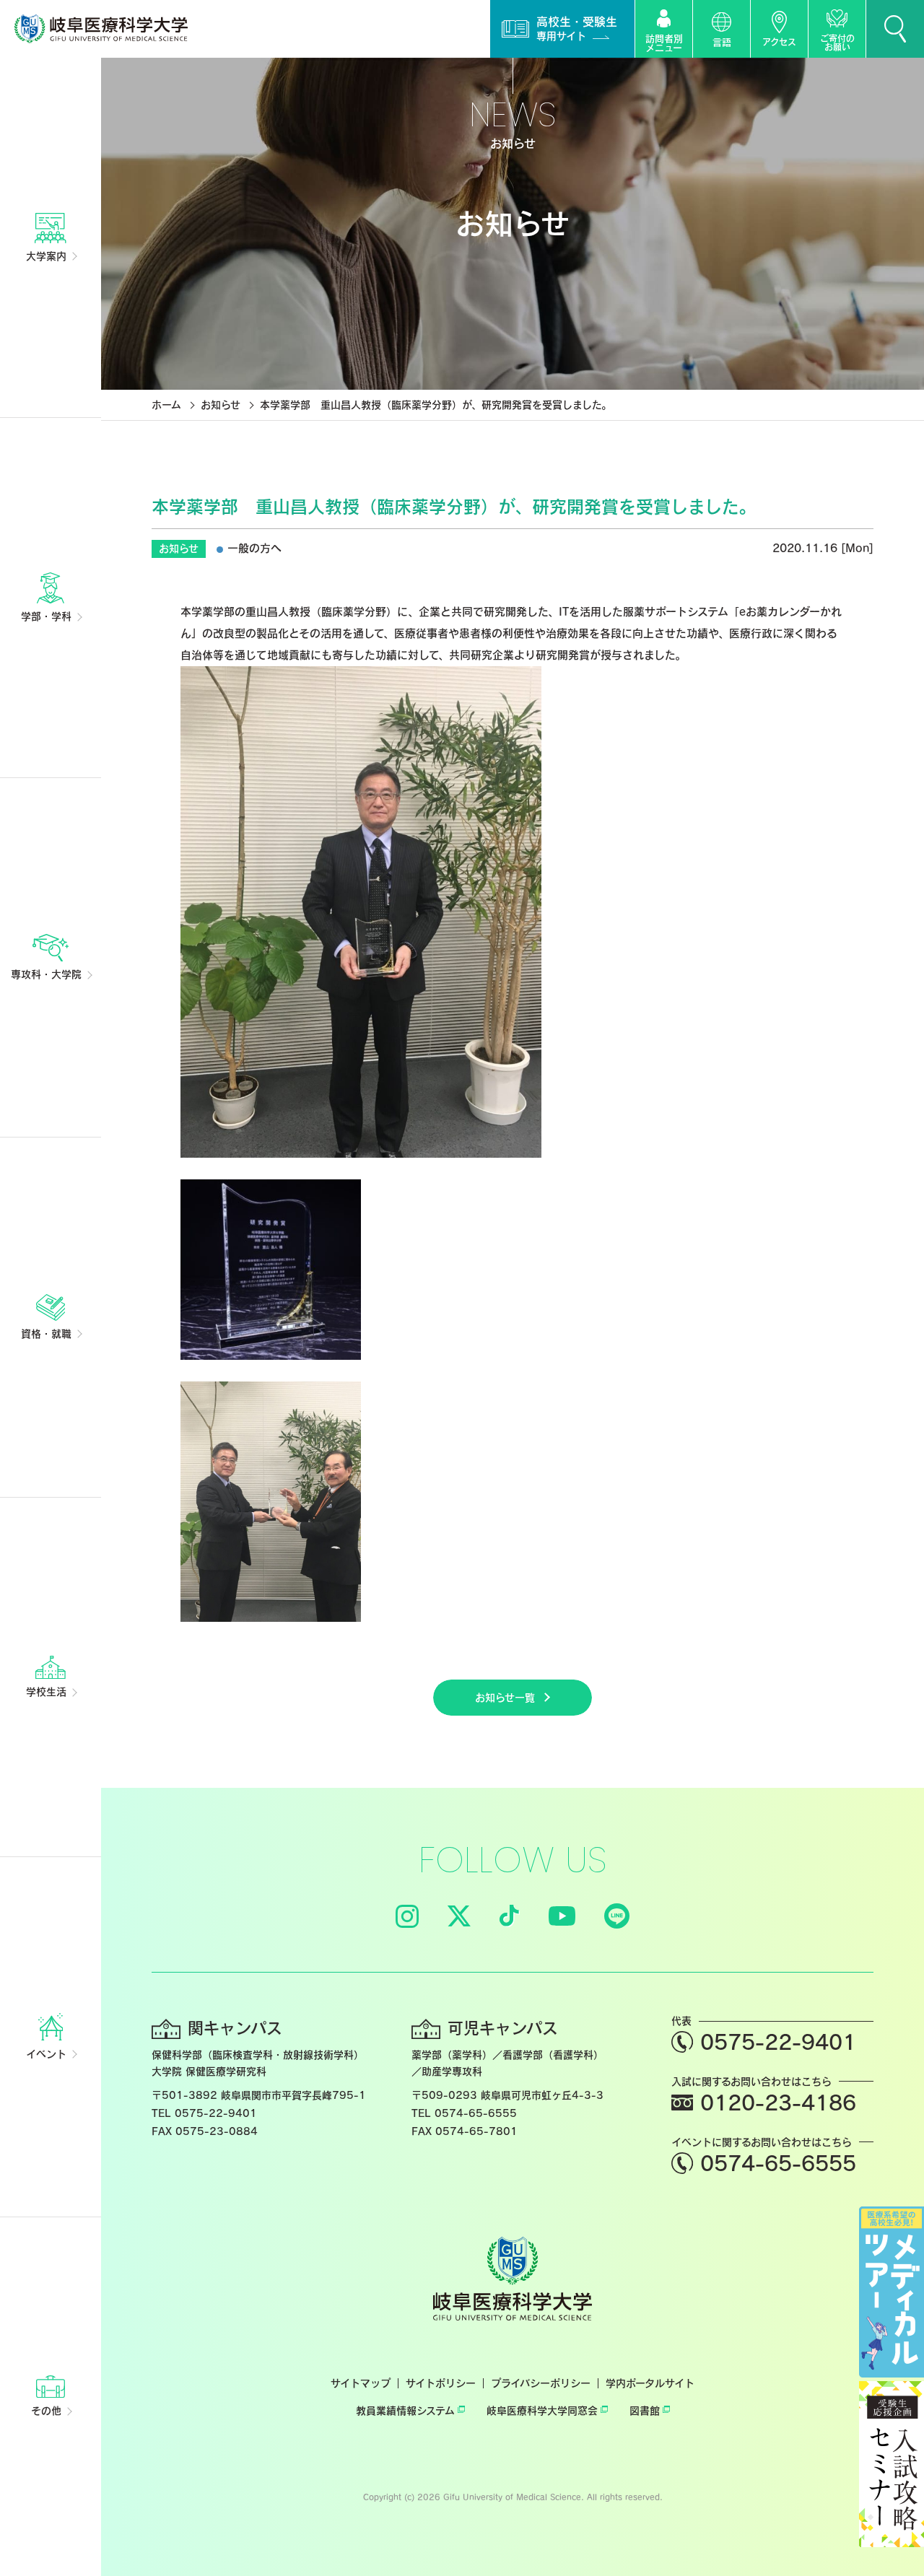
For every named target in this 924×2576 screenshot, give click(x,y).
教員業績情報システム (405, 2411)
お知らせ (221, 405)
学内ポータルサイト (650, 2383)
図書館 (645, 2411)
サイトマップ (361, 2383)
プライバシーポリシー (541, 2383)
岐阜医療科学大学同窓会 (542, 2411)
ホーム (166, 405)
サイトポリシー (441, 2383)
